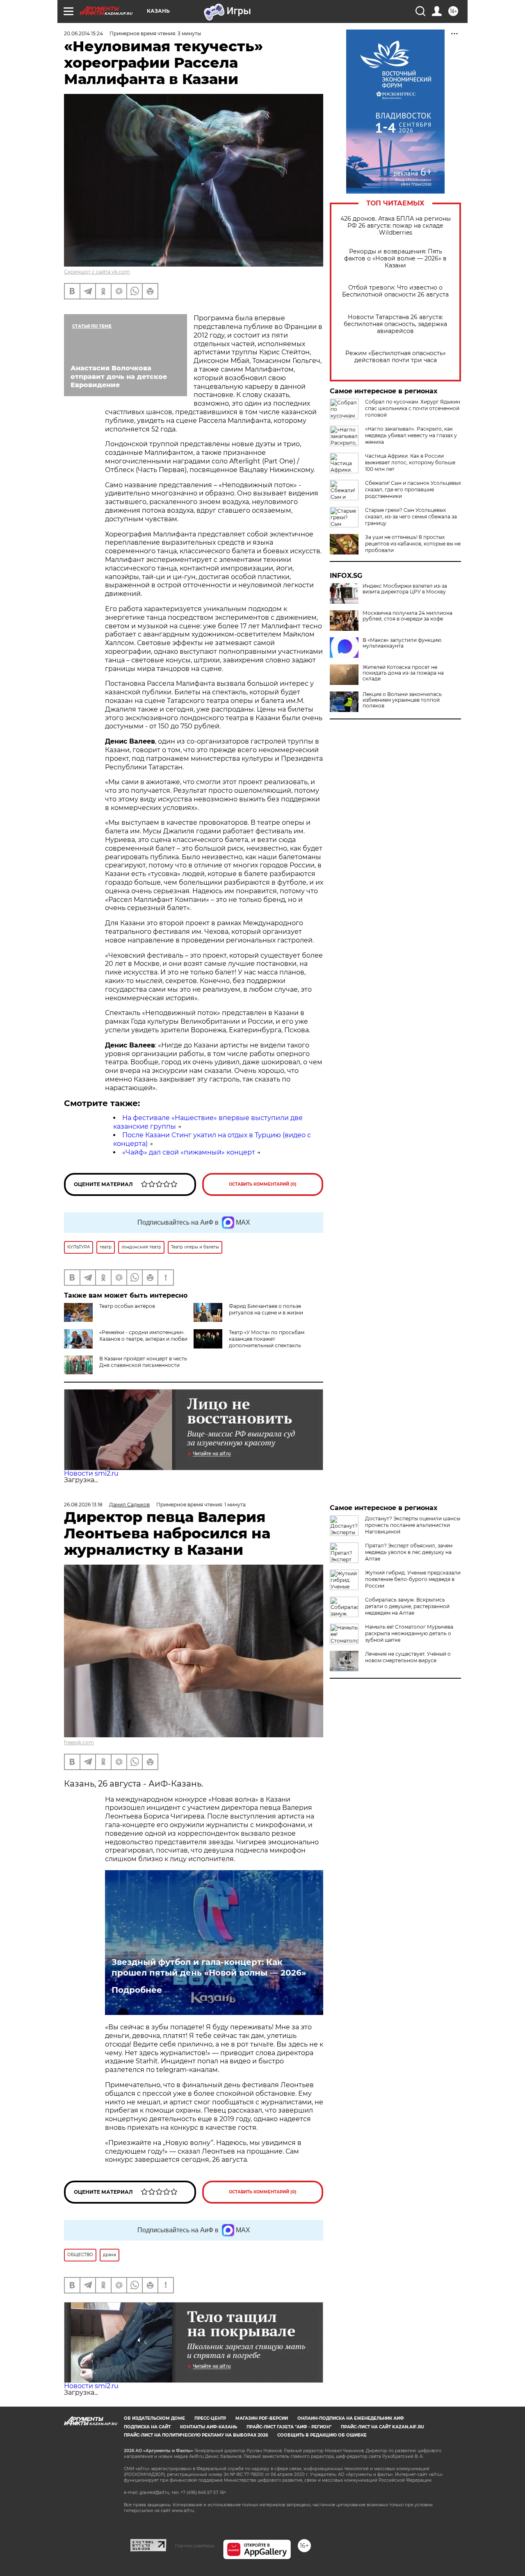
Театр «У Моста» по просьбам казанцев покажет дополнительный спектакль (267, 1339)
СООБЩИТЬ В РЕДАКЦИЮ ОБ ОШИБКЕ (322, 2435)
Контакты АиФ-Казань (209, 2427)
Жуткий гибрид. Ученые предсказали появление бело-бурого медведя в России (413, 1579)
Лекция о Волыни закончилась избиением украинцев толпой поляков (402, 700)
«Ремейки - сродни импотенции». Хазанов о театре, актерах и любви (143, 1336)
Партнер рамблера (195, 2546)
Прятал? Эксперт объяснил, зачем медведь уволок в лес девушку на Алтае (409, 1552)
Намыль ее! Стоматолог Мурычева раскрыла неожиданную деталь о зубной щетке (409, 1633)
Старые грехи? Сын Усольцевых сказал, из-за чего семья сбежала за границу (411, 517)
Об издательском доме (154, 2418)
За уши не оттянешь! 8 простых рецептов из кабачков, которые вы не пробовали (413, 544)
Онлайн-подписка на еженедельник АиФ (351, 2418)
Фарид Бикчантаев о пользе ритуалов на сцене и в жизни (266, 1309)
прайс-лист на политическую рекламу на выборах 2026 (196, 2435)
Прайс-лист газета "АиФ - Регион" (289, 2427)
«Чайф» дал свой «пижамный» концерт (189, 1152)
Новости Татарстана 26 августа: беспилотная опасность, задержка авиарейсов (395, 324)
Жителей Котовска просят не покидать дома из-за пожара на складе (403, 673)
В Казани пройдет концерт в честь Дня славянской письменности (143, 1362)
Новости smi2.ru (91, 1473)
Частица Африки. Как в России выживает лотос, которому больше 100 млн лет (410, 462)
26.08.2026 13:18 (83, 1505)
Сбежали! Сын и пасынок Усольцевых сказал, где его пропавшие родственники (413, 489)
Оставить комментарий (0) (263, 1184)
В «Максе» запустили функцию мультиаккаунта (402, 643)
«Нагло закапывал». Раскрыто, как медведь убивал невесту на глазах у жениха (411, 435)
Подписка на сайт (147, 2427)
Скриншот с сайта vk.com (97, 272)
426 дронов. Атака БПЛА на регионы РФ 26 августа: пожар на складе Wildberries (396, 226)
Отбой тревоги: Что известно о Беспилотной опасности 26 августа (395, 291)
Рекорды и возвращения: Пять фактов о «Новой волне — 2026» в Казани (395, 259)
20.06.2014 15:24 (83, 33)
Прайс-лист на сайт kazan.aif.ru (382, 2427)
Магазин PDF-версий (262, 2418)
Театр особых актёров (127, 1306)
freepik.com (79, 1742)
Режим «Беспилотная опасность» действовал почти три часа (396, 357)
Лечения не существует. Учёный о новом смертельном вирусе (408, 1657)
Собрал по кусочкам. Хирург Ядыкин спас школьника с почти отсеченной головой (413, 408)
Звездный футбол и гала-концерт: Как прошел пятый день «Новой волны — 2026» (209, 1967)
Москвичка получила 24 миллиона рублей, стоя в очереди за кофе (407, 616)
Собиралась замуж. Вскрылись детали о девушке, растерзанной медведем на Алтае (407, 1606)
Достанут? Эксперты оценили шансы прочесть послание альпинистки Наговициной (413, 1525)
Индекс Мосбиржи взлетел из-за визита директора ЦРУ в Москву (405, 589)
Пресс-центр (210, 2418)
